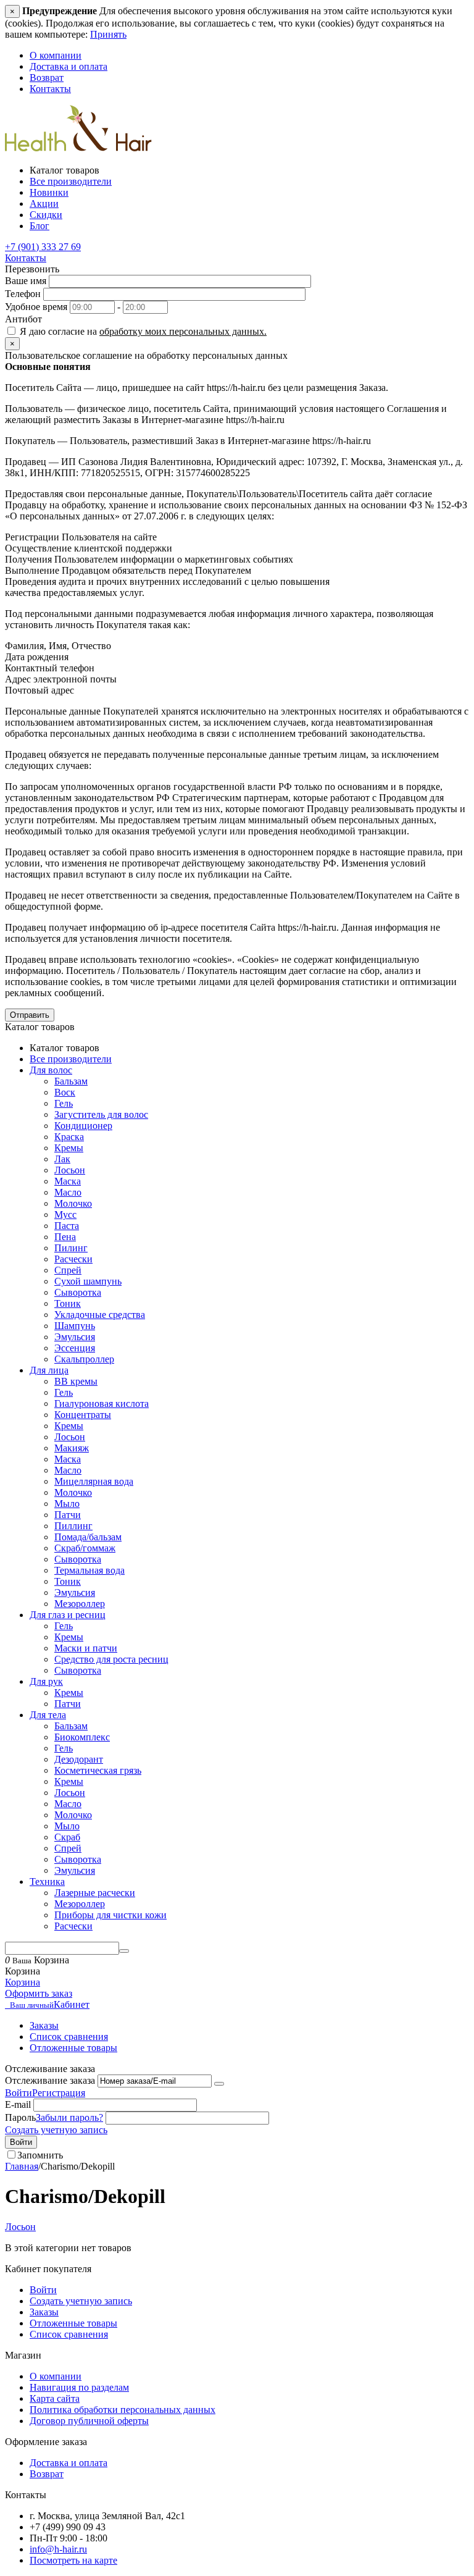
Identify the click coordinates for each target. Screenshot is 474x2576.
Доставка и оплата (69, 66)
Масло (68, 1192)
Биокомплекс (82, 1737)
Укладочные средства (100, 1315)
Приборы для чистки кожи (110, 1915)
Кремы (69, 1148)
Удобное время (36, 307)
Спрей (68, 1270)
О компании (56, 55)
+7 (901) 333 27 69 (43, 247)
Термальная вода (89, 1570)
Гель (64, 1103)
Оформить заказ (39, 1993)
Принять (108, 34)
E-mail (18, 2104)
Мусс (65, 1215)
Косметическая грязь (98, 1770)
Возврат (47, 78)
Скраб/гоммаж (85, 1548)
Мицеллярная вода (94, 1481)
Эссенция (75, 1348)
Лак (62, 1159)
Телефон (23, 294)
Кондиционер (83, 1126)
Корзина (23, 1982)
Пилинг (71, 1248)
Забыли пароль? (69, 2117)
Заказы (44, 2025)
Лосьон (70, 1170)
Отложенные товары (73, 2048)
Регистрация (59, 2093)
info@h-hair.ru (58, 2549)
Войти (19, 2093)
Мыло (67, 1504)
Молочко (73, 1203)
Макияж (72, 1448)
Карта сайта (55, 2398)
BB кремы (76, 1381)
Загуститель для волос (101, 1114)
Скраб (67, 1837)
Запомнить (40, 2155)
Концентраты (83, 1415)
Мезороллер (80, 1604)
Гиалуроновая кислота (102, 1403)
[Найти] (124, 1951)
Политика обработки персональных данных (123, 2410)
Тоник (68, 1303)
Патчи (68, 1515)
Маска (68, 1181)
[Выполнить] (219, 2084)
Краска (69, 1137)
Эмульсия (75, 1337)
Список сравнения (69, 2037)
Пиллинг (73, 1526)
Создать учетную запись (56, 2130)
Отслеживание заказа (50, 2080)
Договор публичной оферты (89, 2421)
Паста (67, 1226)
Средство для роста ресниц (111, 1659)
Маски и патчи (86, 1648)
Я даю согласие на (142, 331)
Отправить (30, 1015)
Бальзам (71, 1081)
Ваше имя (26, 281)
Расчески (73, 1259)
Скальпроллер (84, 1359)
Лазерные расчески (95, 1893)
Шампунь (75, 1326)
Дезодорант (79, 1759)
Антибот (23, 319)
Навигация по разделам (79, 2387)
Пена (65, 1237)
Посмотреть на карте (73, 2560)
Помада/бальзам (88, 1537)
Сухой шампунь (88, 1281)
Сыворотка (78, 1292)
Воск (65, 1092)
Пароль (20, 2117)
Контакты (50, 89)
